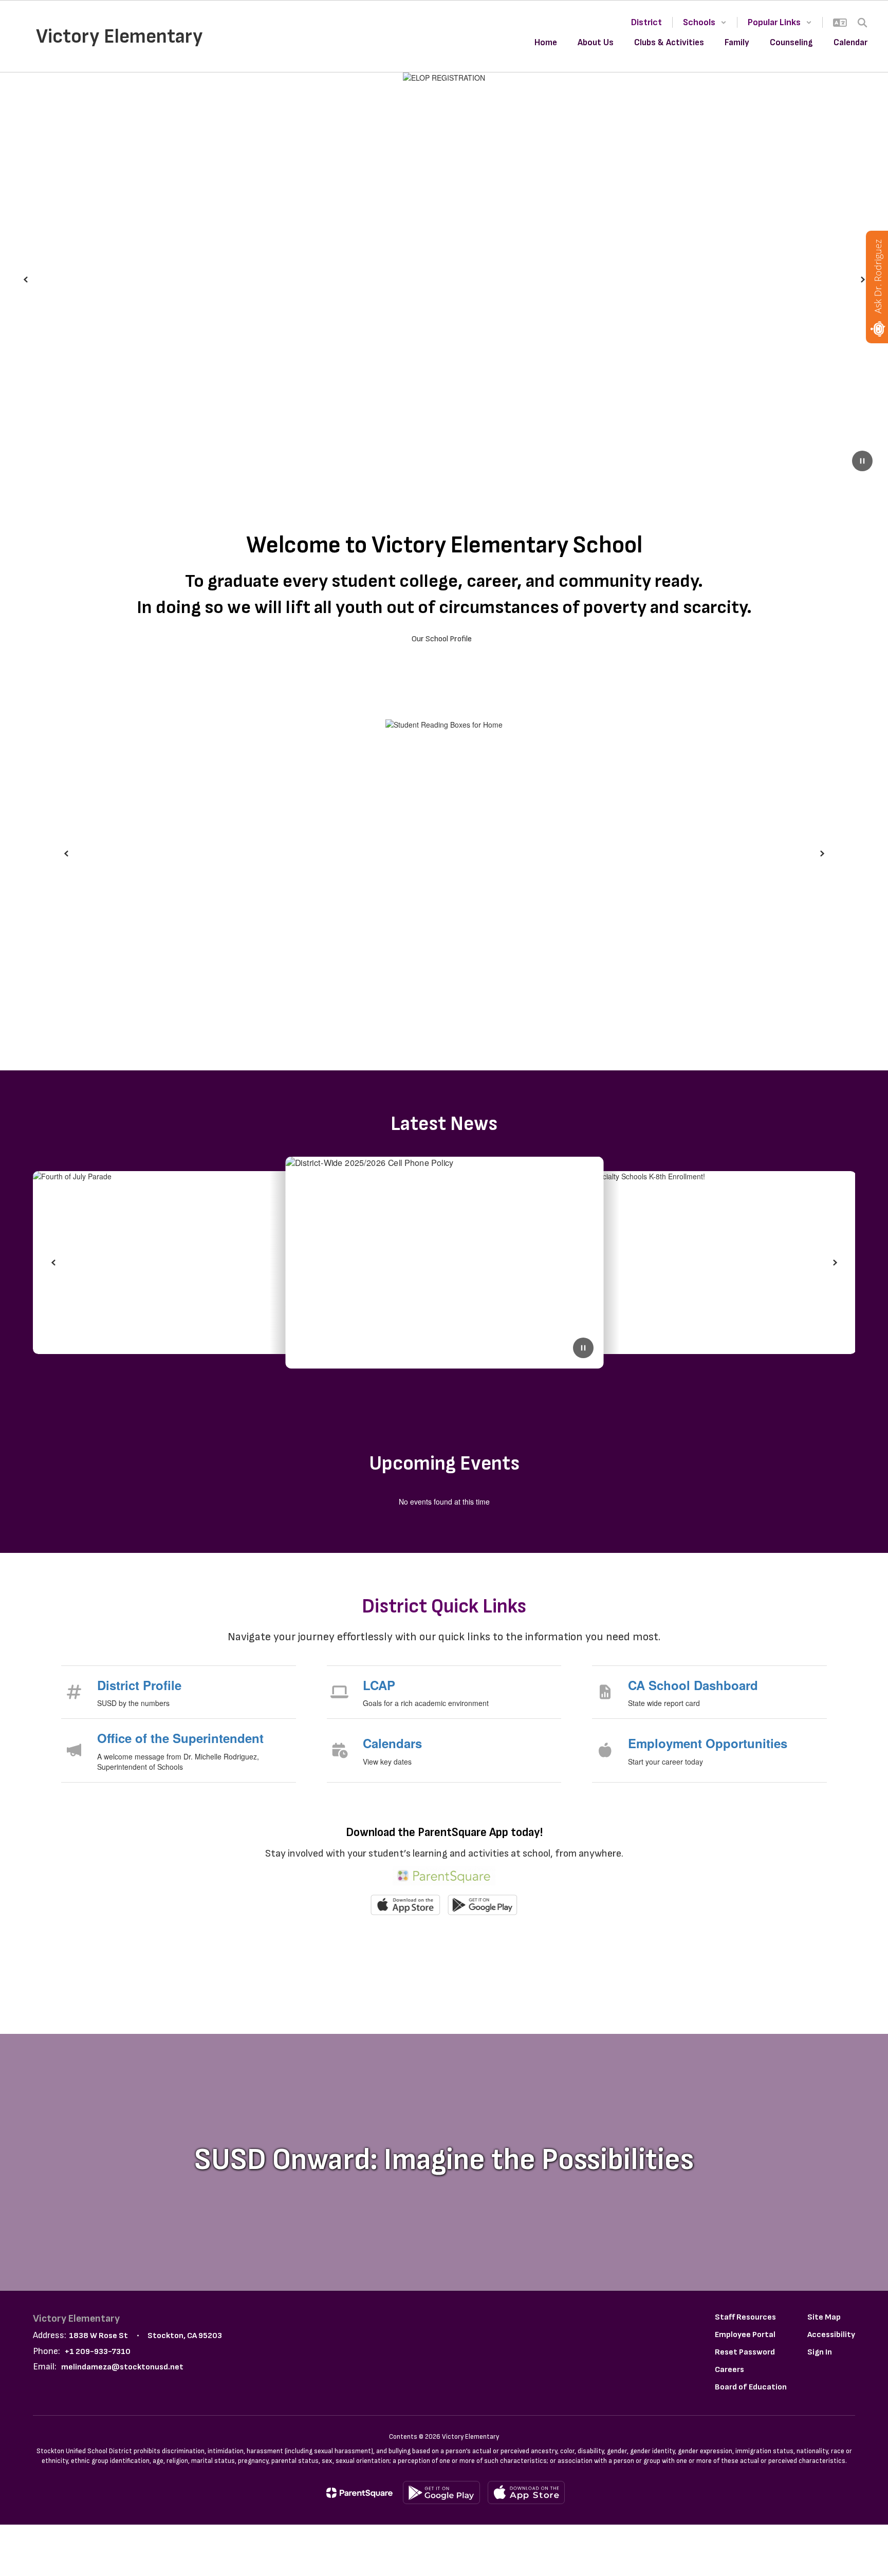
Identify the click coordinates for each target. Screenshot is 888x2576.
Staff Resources (745, 2317)
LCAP (379, 1685)
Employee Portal (745, 2335)
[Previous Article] (53, 1263)
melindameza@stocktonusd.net (122, 2367)
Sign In (820, 2352)
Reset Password (745, 2352)
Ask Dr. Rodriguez (878, 276)
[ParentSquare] (359, 2493)
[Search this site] (862, 23)
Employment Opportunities (708, 1743)
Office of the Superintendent (180, 1738)
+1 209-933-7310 (98, 2352)
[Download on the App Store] (526, 2492)
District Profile (139, 1685)
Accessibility (831, 2335)
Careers (729, 2370)
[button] (705, 22)
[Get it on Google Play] (441, 2492)
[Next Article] (835, 1263)
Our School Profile (442, 639)
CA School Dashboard (693, 1685)
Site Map (824, 2317)
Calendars (392, 1743)
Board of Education (751, 2387)
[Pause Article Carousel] (583, 1349)
